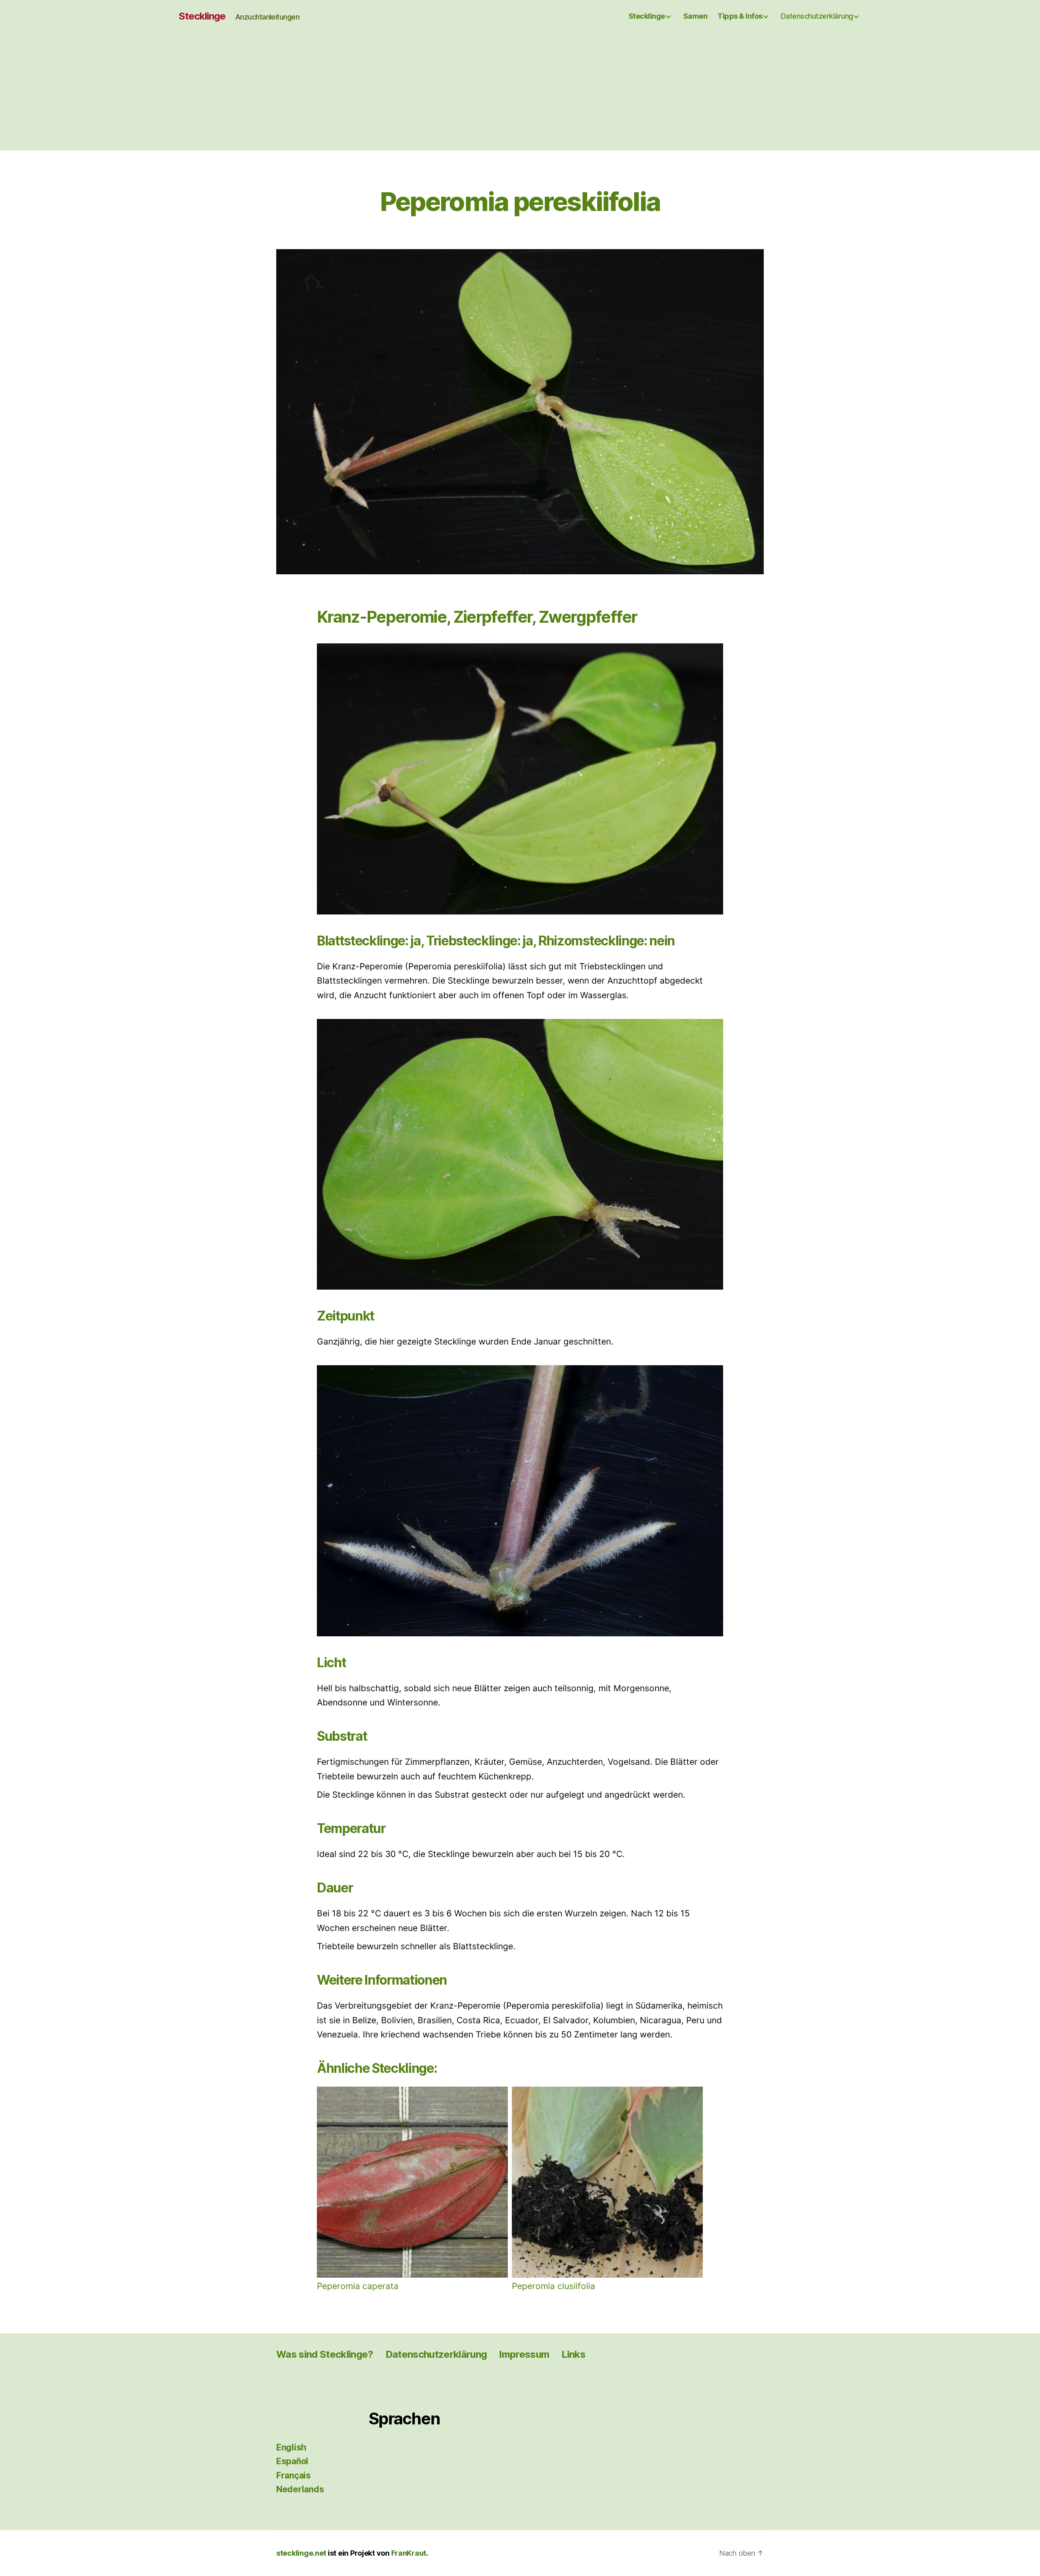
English (291, 2447)
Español (292, 2461)
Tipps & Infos (740, 16)
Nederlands (300, 2489)
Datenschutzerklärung (817, 16)
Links (573, 2354)
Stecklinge (202, 16)
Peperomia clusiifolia (554, 2286)
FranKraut (409, 2553)
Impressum (524, 2354)
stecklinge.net (301, 2553)
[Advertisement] (520, 93)
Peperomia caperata (358, 2286)
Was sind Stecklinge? (325, 2354)
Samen (695, 16)
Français (294, 2475)
